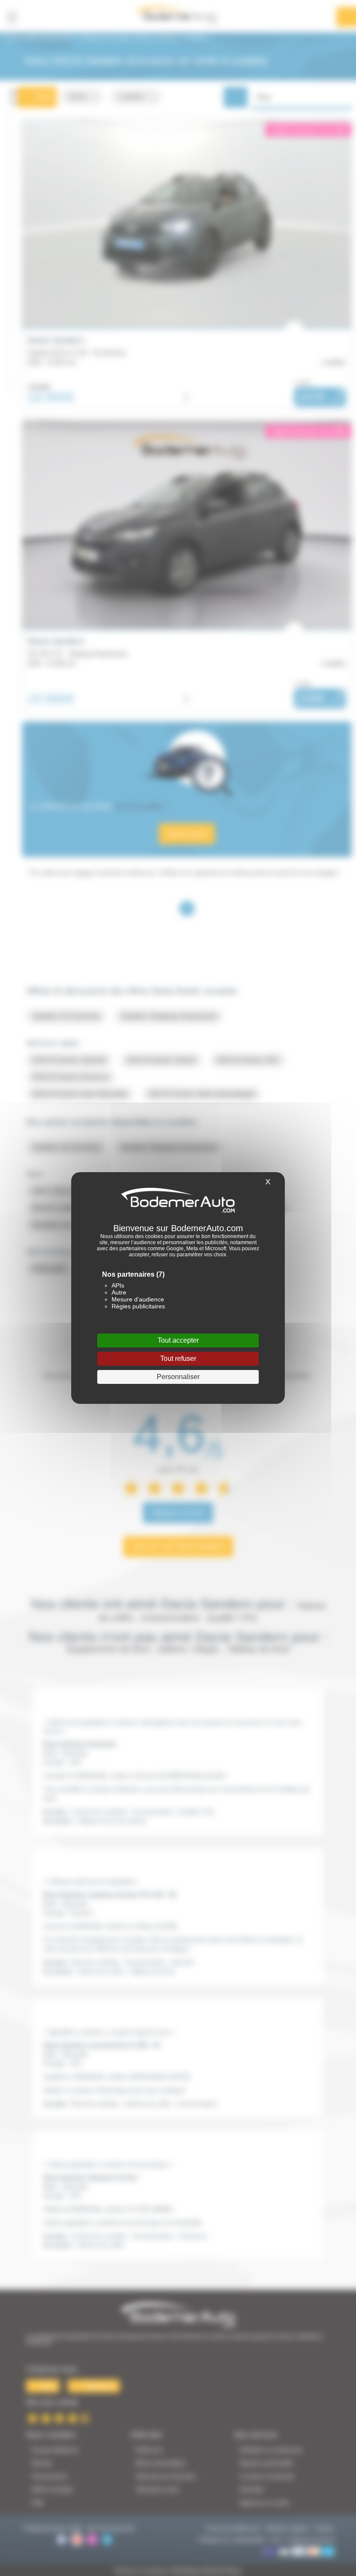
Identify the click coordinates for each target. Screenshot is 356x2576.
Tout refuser (178, 1358)
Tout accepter (178, 1340)
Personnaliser (178, 1377)
